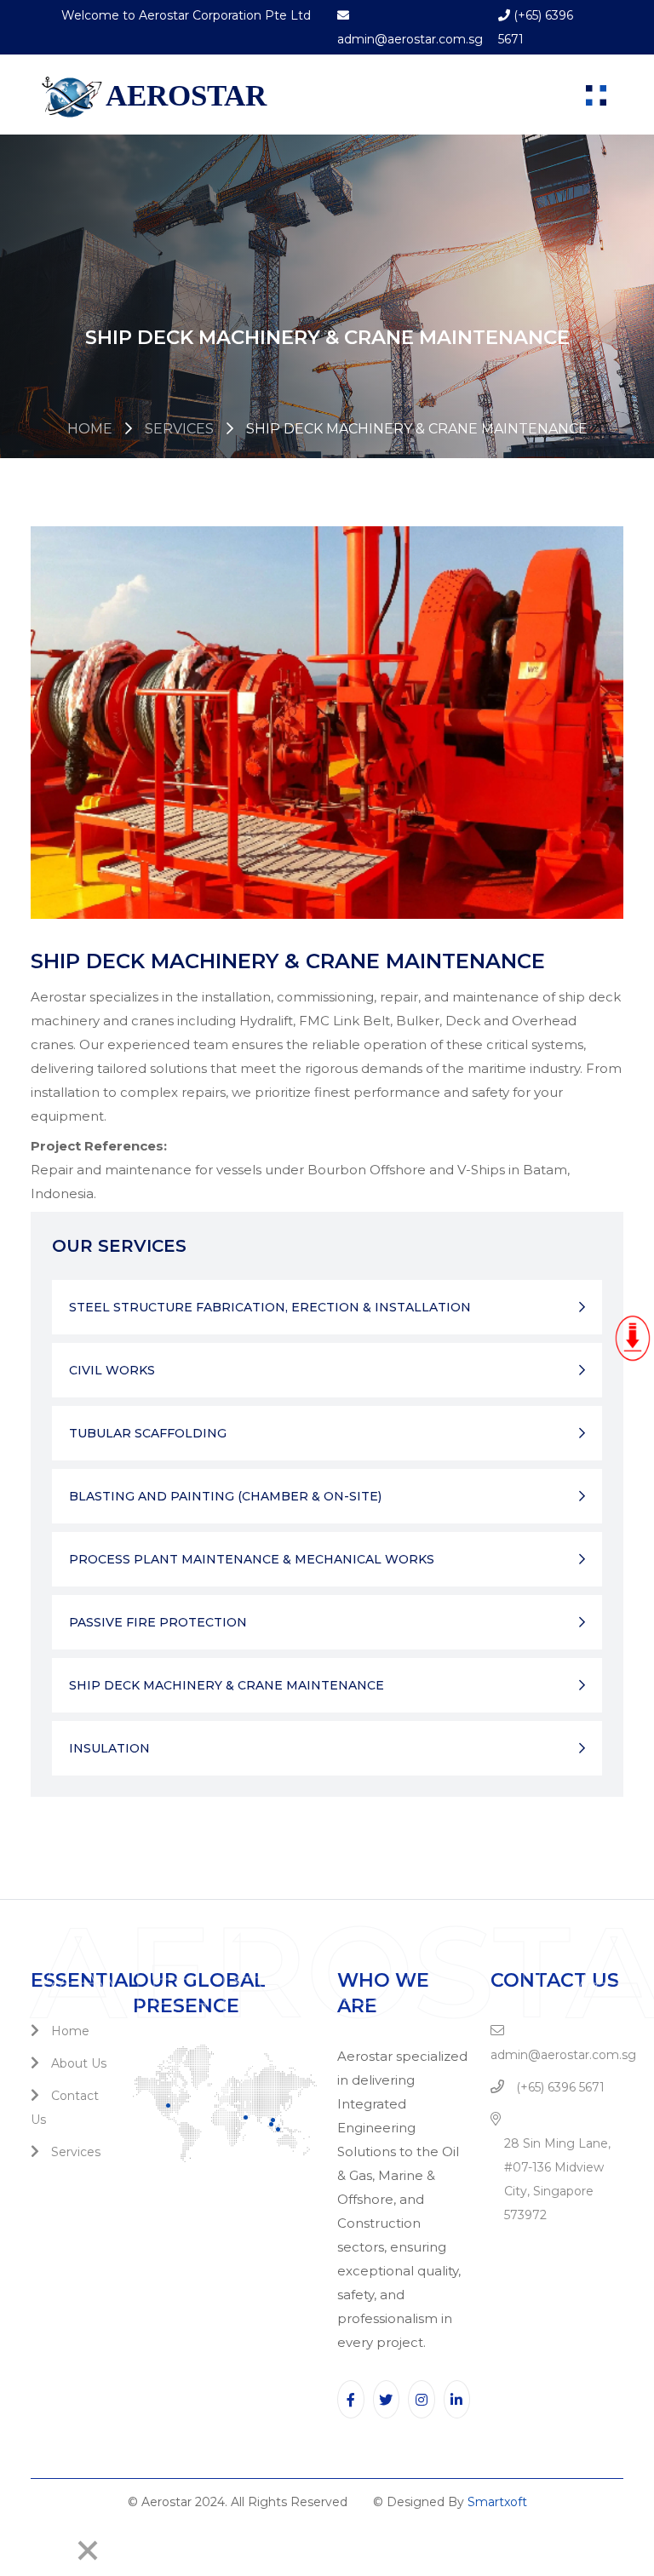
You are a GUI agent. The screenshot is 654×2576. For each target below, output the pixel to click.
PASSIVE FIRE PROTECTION (158, 1622)
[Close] (88, 2550)
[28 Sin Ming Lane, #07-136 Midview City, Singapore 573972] (500, 2120)
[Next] (56, 2550)
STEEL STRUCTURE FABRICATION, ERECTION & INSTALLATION (270, 1307)
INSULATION (109, 1748)
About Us (77, 2063)
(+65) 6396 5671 (559, 2087)
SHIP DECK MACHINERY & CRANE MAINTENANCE (227, 1685)
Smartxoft (497, 2502)
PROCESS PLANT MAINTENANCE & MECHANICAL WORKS (252, 1559)
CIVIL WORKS (112, 1370)
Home (90, 429)
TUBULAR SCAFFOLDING (148, 1433)
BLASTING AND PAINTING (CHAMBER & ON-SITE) (225, 1496)
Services (179, 429)
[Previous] (19, 2550)
